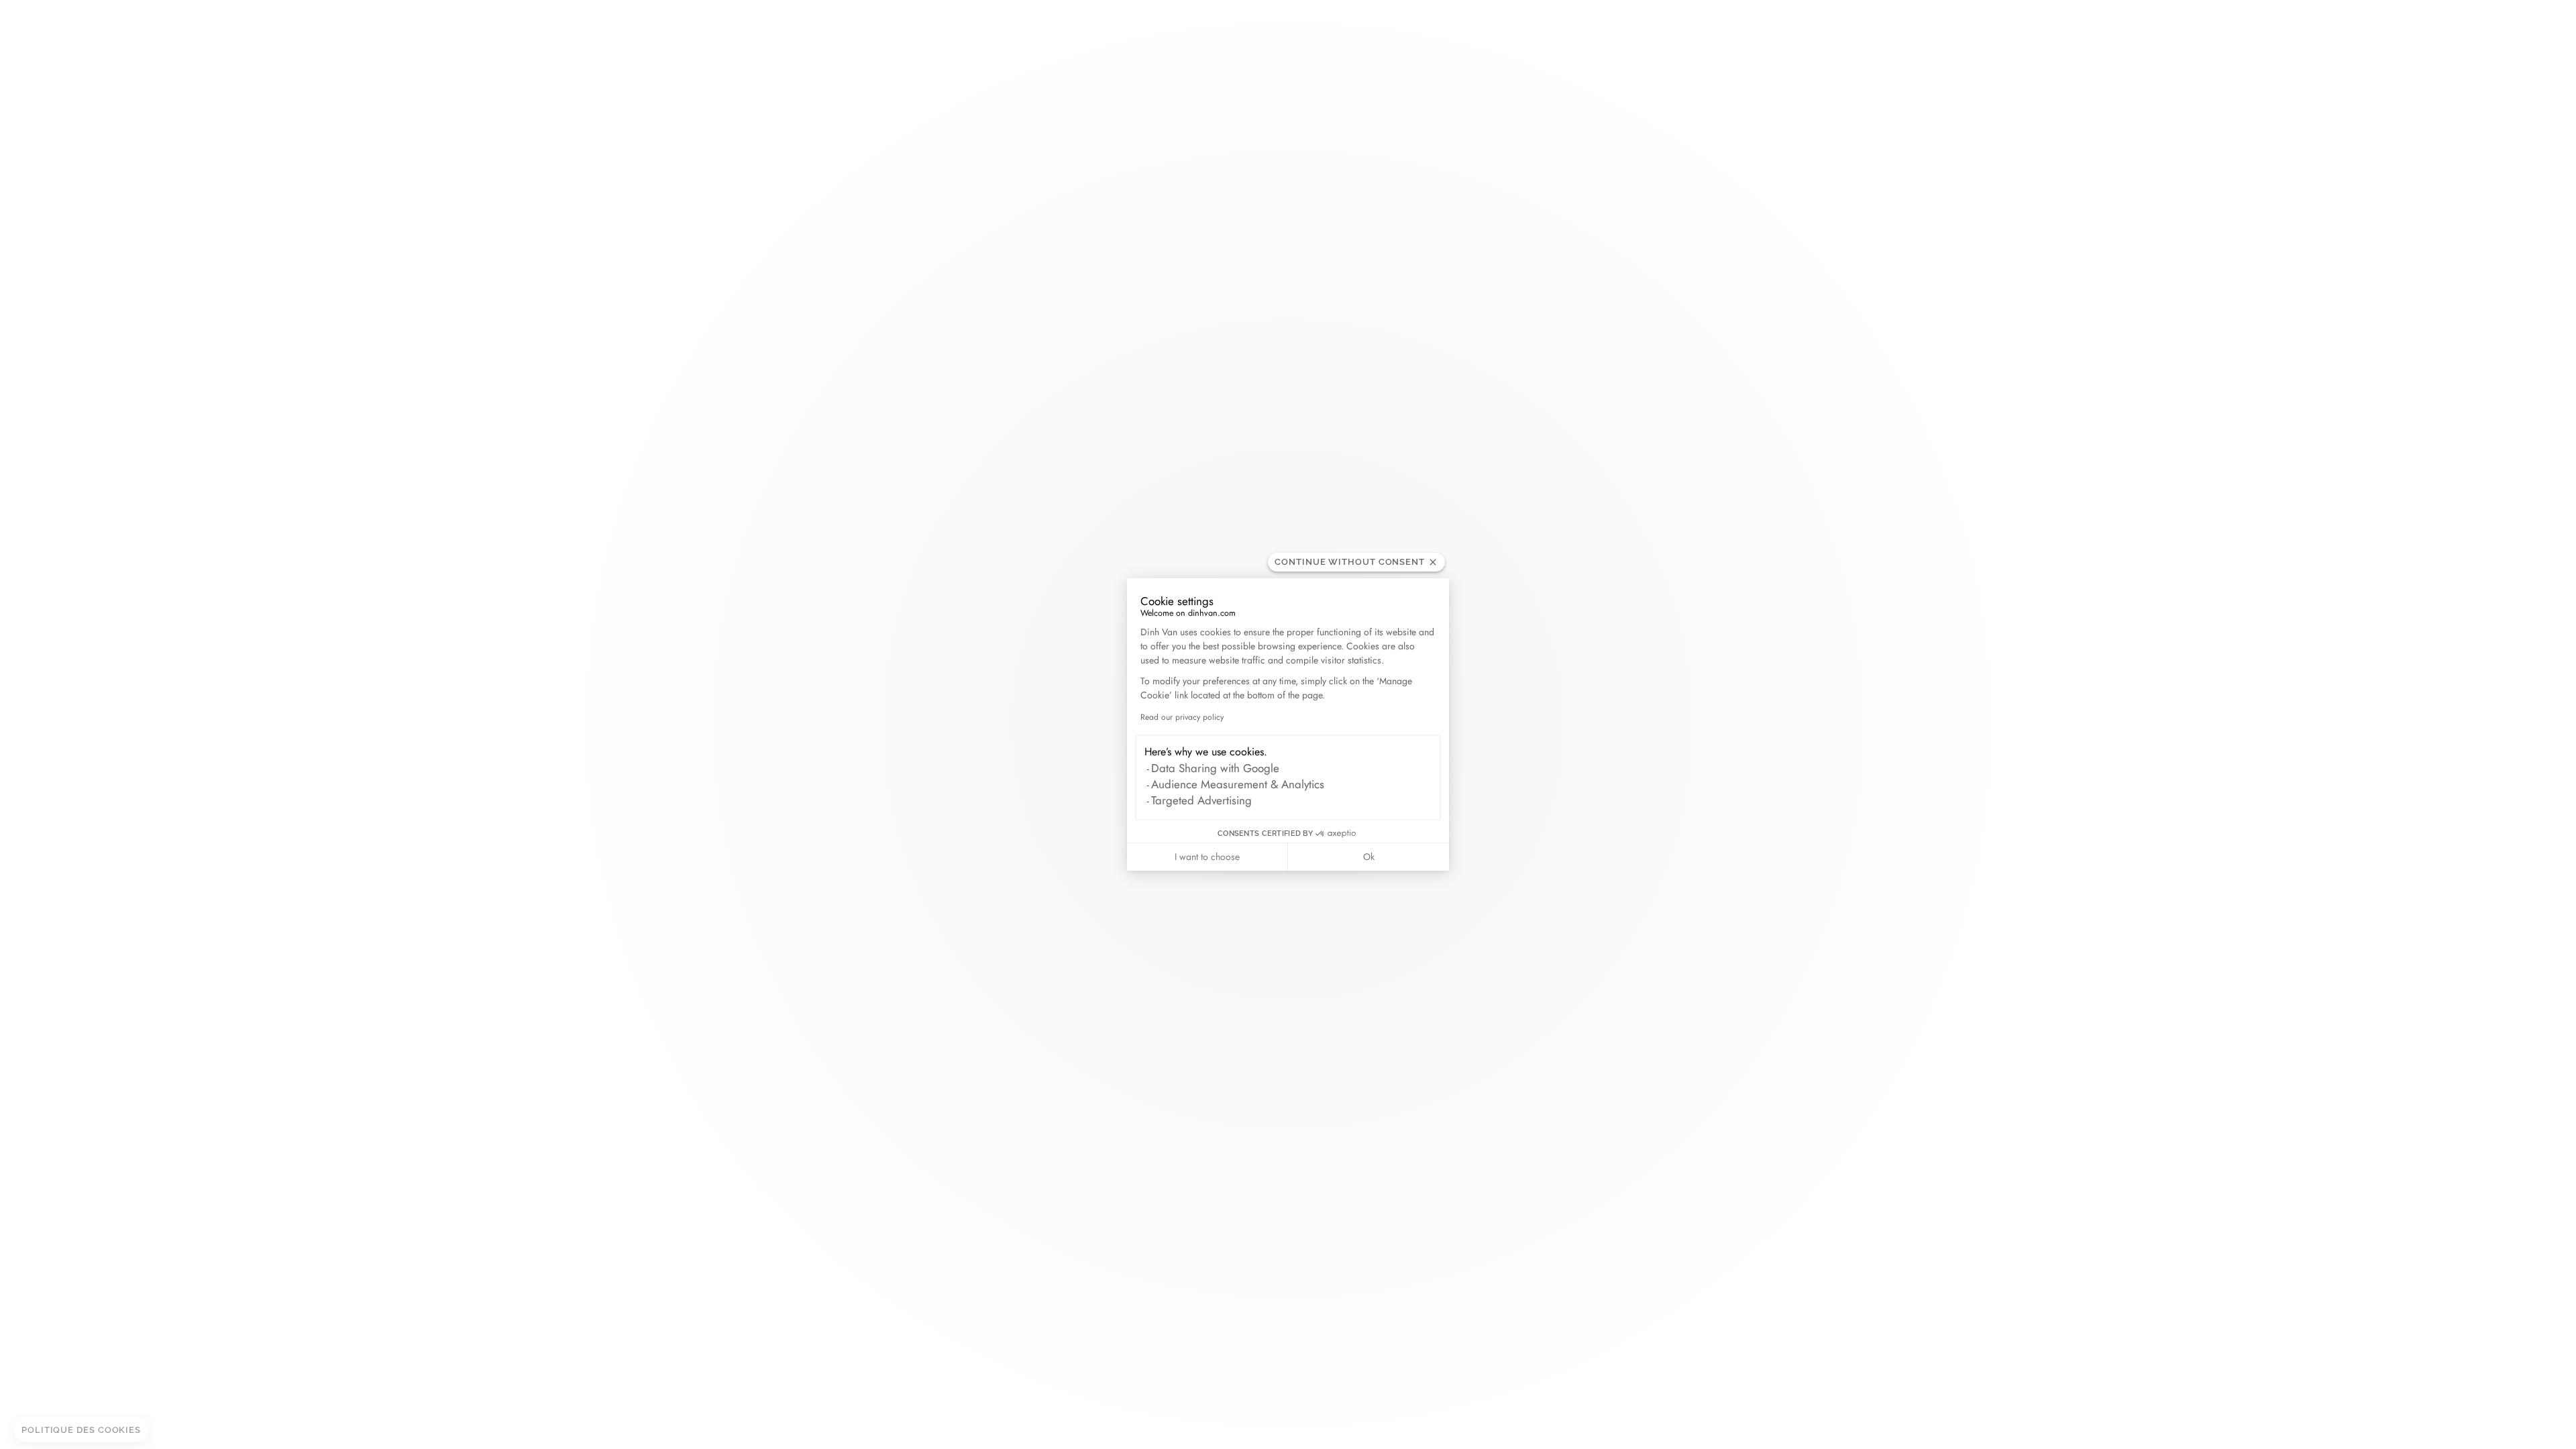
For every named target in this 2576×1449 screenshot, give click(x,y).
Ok (1369, 857)
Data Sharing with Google (1215, 768)
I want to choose (1207, 857)
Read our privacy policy (1182, 717)
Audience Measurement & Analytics (1238, 784)
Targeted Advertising (1201, 800)
